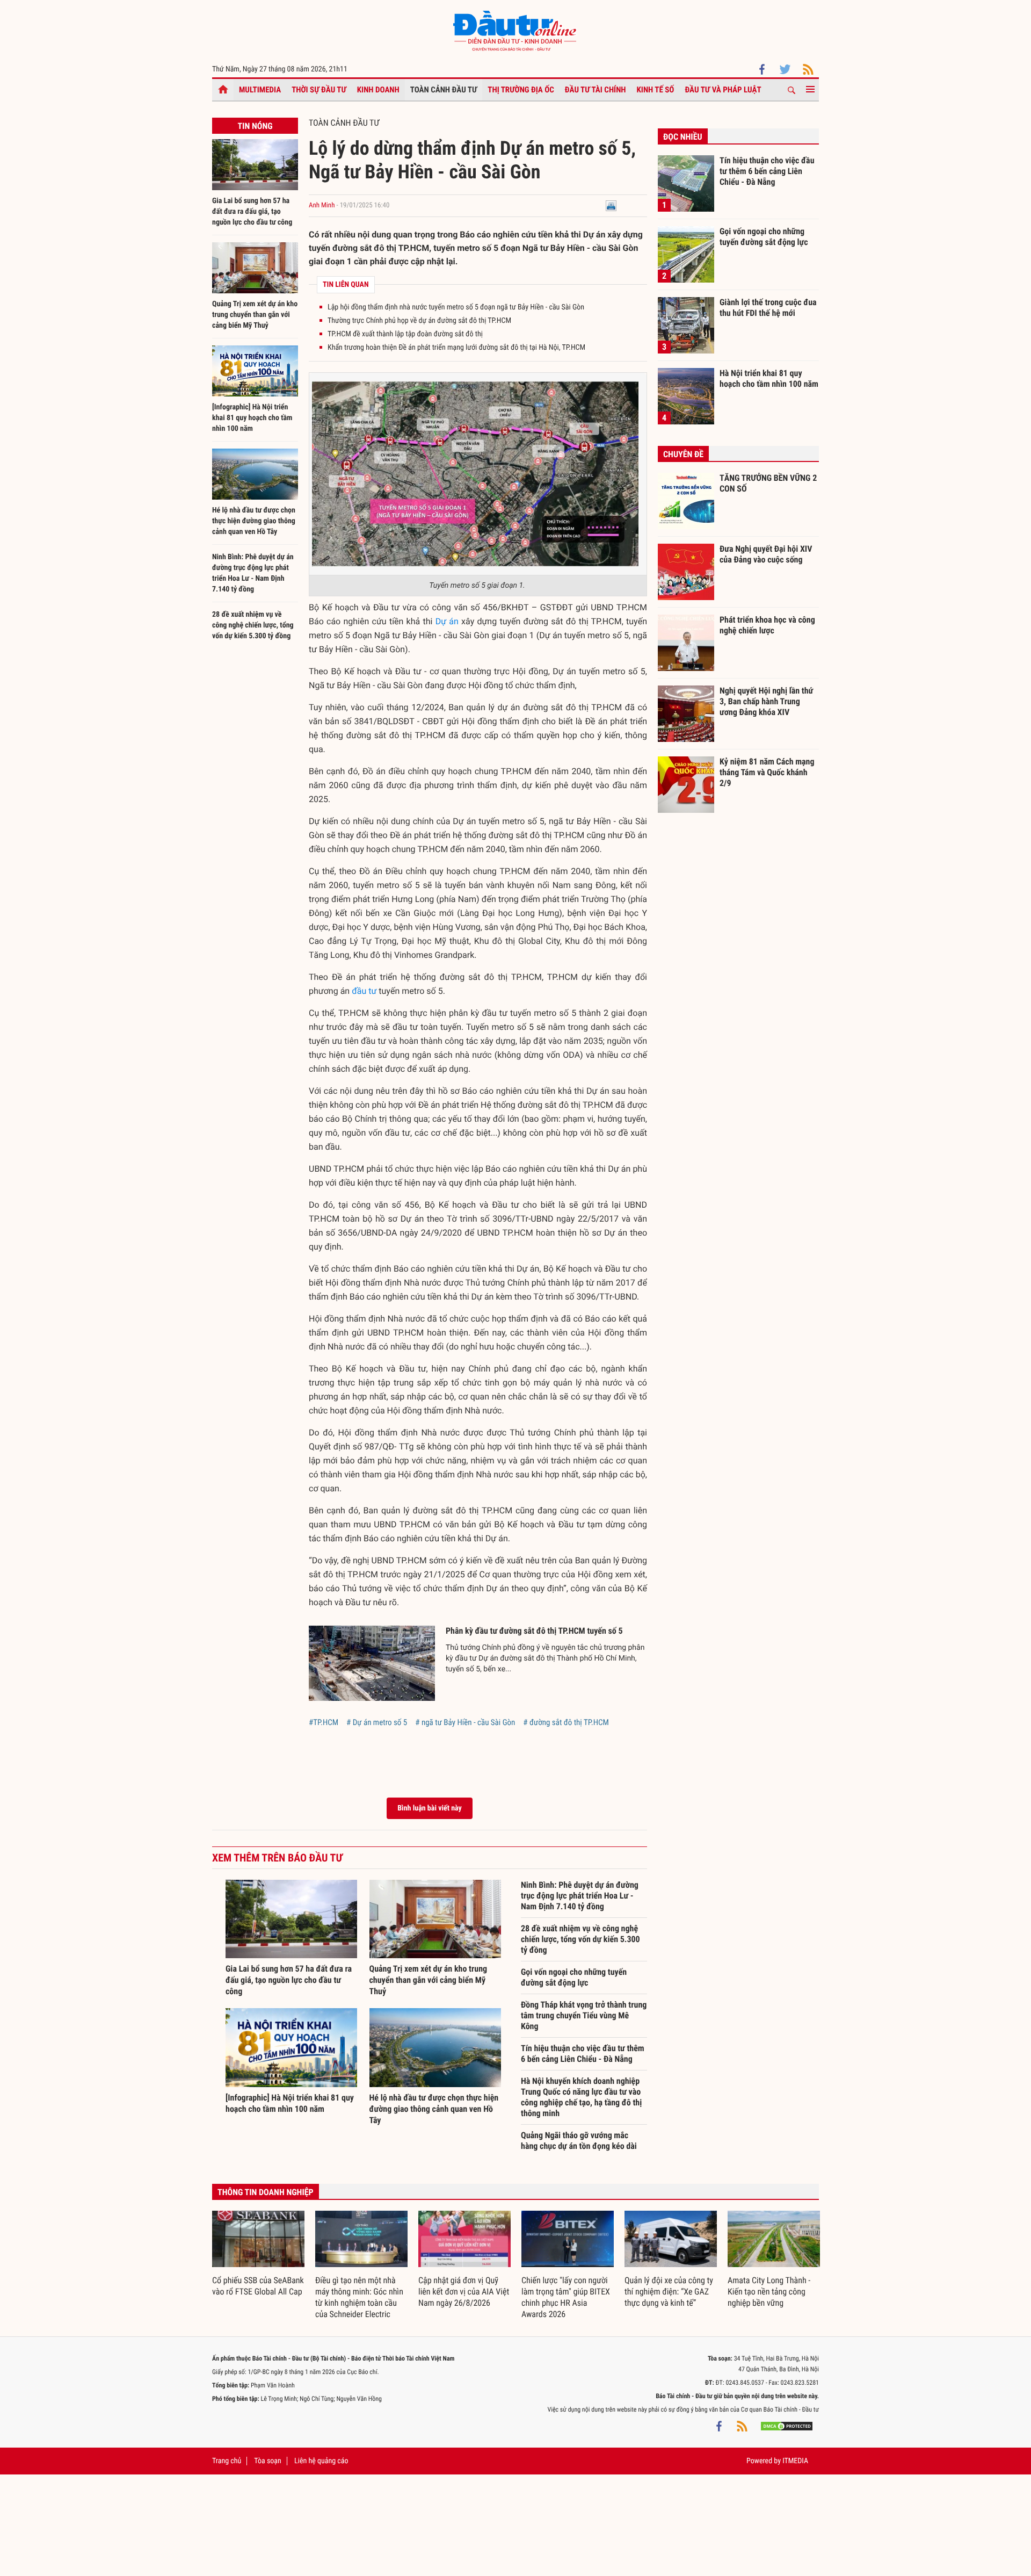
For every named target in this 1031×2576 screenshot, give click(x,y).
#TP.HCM (324, 1722)
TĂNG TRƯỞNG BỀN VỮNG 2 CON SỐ (768, 483)
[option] (258, 2254)
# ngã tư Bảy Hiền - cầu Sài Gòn (465, 1722)
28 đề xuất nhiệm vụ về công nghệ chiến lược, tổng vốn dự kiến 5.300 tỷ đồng (253, 625)
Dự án (447, 621)
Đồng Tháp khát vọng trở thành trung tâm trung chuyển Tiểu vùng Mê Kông (584, 2015)
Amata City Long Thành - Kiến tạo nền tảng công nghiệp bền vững (769, 2292)
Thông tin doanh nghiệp (266, 2192)
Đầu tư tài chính (596, 90)
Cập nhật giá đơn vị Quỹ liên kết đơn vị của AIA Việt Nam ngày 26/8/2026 (464, 2292)
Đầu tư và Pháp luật (723, 90)
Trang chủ (227, 2461)
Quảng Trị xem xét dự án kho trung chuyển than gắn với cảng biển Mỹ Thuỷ (255, 315)
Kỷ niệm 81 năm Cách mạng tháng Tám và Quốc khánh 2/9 (767, 772)
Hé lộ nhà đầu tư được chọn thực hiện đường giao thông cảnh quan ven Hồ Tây (254, 521)
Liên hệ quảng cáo (321, 2461)
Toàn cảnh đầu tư (444, 90)
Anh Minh (322, 205)
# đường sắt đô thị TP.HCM (566, 1722)
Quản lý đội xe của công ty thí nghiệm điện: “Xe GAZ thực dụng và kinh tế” (669, 2292)
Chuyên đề (683, 454)
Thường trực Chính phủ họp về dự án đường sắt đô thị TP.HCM (419, 321)
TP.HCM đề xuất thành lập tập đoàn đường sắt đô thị (405, 334)
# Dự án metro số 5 (377, 1722)
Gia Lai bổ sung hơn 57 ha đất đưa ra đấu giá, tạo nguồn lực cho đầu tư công (252, 212)
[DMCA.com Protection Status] (787, 2426)
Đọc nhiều (683, 137)
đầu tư (364, 991)
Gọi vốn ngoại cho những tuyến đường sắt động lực (574, 1977)
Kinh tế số (656, 90)
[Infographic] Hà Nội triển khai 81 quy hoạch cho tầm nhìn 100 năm (252, 418)
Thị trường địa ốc (521, 90)
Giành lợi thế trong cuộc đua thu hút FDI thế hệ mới (768, 308)
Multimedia (260, 90)
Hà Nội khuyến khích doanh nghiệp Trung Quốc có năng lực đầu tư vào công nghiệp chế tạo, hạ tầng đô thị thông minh (581, 2097)
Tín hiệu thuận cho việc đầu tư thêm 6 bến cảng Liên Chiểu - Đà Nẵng (583, 2054)
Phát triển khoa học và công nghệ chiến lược (767, 625)
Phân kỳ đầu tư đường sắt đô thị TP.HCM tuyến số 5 (534, 1631)
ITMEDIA (795, 2461)
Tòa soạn (267, 2461)
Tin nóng (255, 126)
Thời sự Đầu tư (319, 90)
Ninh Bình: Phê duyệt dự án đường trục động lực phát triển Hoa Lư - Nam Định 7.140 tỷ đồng (580, 1896)
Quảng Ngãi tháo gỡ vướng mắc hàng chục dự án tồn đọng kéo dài (579, 2141)
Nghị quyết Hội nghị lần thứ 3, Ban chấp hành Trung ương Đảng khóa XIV (766, 701)
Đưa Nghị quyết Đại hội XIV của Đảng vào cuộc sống (766, 554)
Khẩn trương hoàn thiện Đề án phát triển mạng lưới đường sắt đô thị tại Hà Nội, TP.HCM (456, 348)
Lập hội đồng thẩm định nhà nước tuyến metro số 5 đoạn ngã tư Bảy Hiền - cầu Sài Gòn (456, 307)
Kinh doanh (378, 90)
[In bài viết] (611, 205)
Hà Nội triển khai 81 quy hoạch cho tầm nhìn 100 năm (769, 378)
